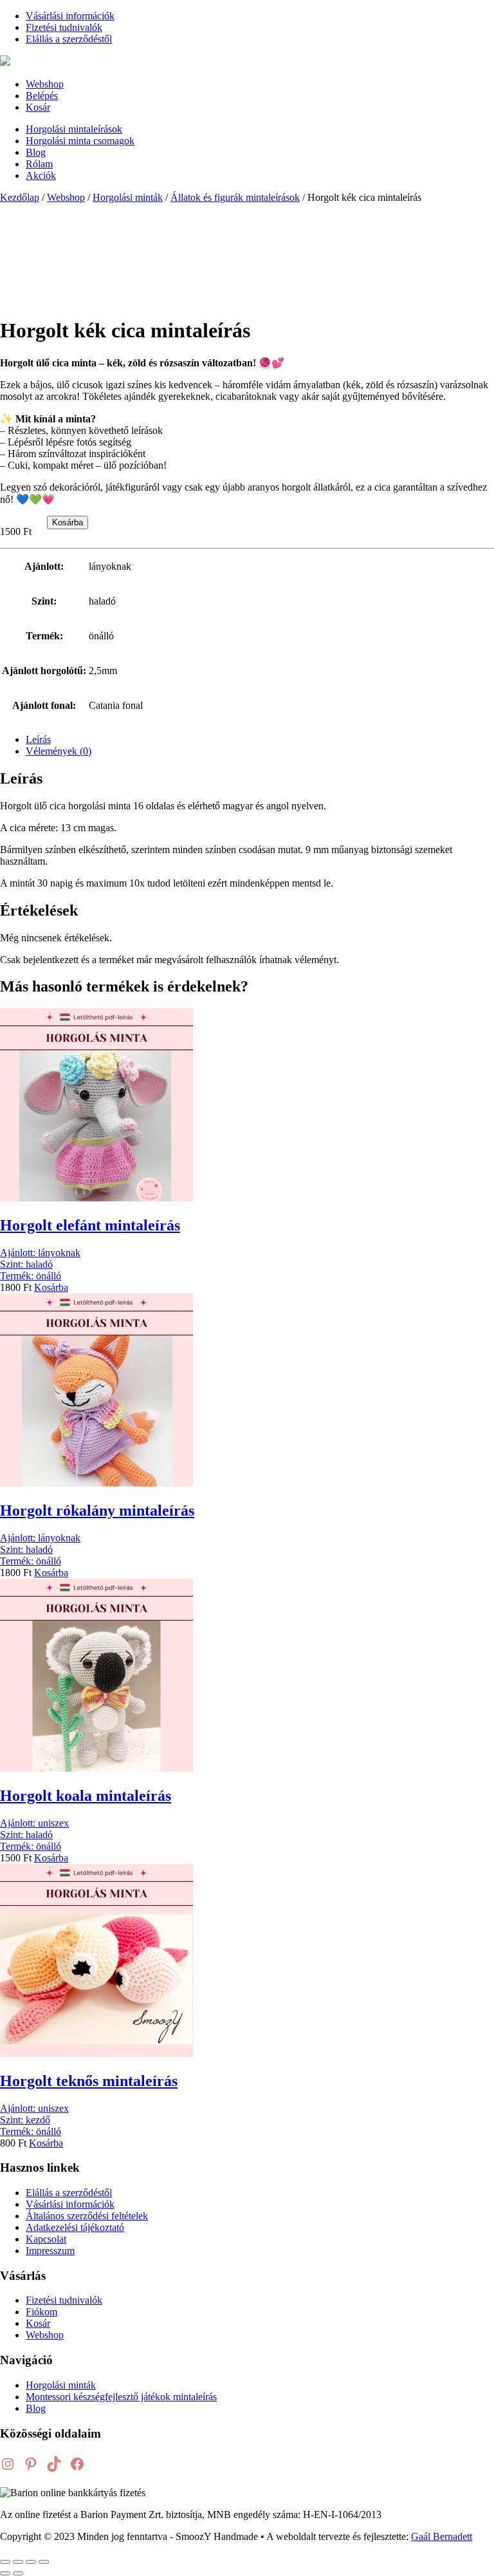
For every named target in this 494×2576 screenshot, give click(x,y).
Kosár (38, 107)
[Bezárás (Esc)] (44, 2562)
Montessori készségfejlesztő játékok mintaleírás (121, 2397)
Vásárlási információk (70, 16)
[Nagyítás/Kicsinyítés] (5, 2562)
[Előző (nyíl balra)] (5, 2573)
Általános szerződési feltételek (87, 2216)
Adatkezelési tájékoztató (75, 2227)
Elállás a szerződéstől (69, 39)
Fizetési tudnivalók (64, 27)
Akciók (41, 175)
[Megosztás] (31, 2562)
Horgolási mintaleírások (74, 129)
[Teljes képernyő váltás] (18, 2562)
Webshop (45, 84)
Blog (36, 152)
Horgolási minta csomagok (80, 141)
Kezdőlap (20, 197)
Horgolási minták (128, 197)
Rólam (39, 164)
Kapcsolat (46, 2239)
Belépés (42, 96)
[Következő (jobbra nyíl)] (18, 2573)
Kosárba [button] (51, 1287)
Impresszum (50, 2251)
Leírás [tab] (38, 739)
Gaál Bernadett (442, 2536)
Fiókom (41, 2312)
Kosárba (68, 522)
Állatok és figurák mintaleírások (235, 197)
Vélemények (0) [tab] (59, 751)
